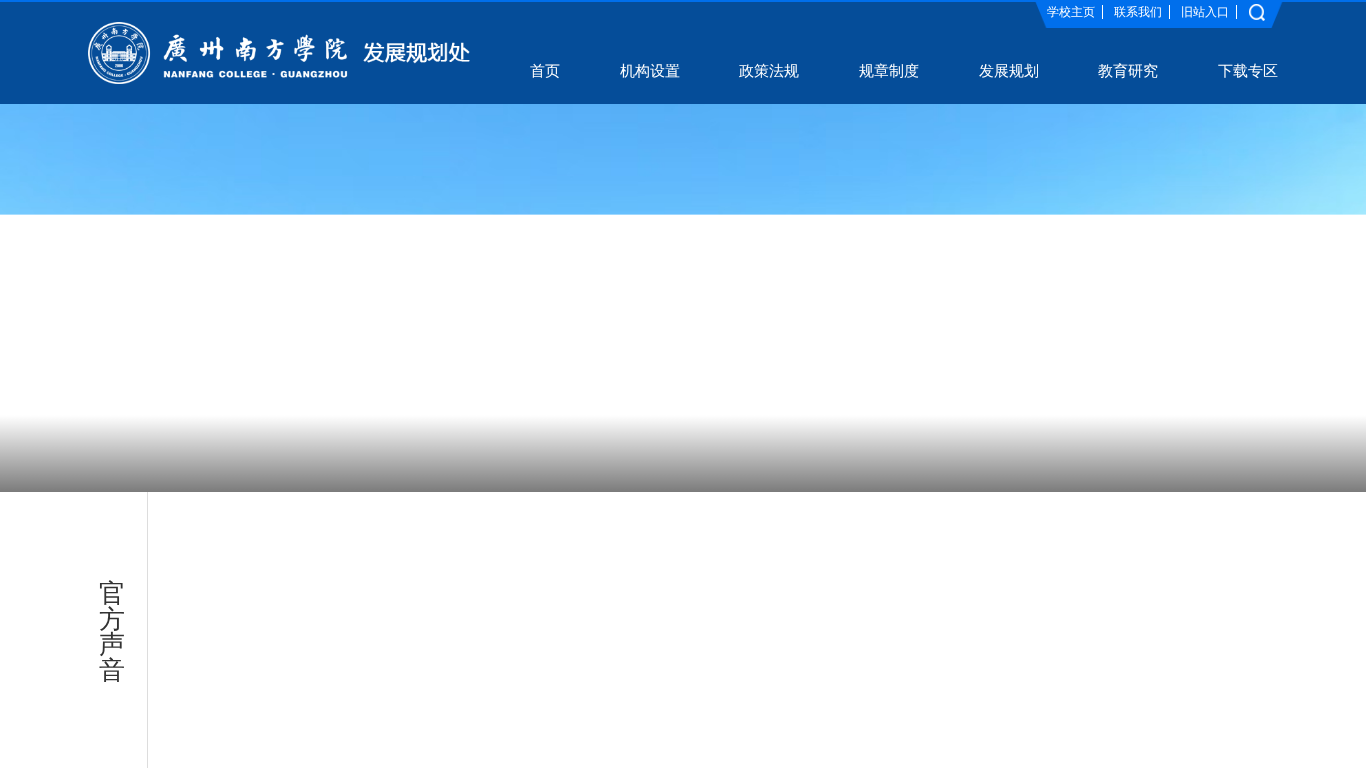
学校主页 (1071, 12)
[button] (556, 453)
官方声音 (114, 631)
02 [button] (694, 451)
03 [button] (740, 451)
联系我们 (1138, 12)
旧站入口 (1205, 12)
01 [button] (626, 451)
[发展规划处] (279, 52)
